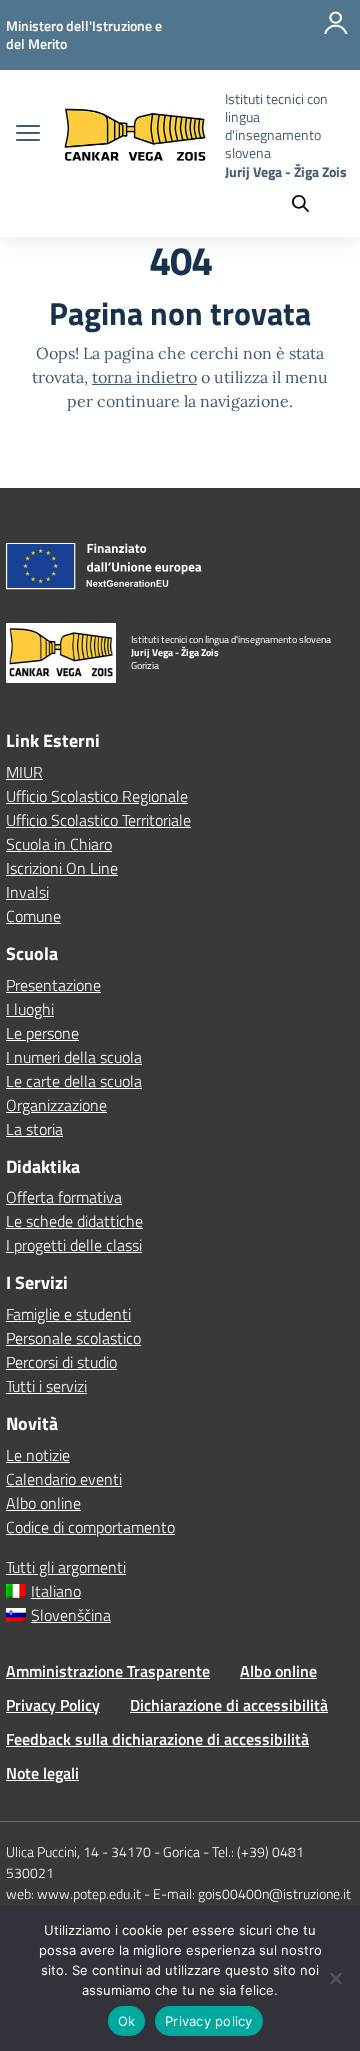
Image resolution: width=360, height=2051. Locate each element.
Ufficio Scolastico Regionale (97, 796)
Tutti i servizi (46, 1386)
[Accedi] (336, 35)
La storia (34, 1129)
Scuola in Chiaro (59, 844)
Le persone (42, 1033)
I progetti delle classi (74, 1245)
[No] (335, 1978)
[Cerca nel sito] (310, 204)
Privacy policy (209, 2021)
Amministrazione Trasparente (108, 1671)
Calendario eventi (64, 1479)
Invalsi (27, 892)
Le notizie (38, 1455)
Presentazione (53, 985)
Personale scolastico (73, 1338)
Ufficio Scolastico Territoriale (98, 820)
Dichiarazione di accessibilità (229, 1705)
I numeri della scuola (74, 1057)
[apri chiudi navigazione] (28, 135)
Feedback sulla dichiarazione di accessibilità (157, 1739)
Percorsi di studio (61, 1362)
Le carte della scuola (74, 1081)
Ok (127, 2021)
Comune (33, 916)
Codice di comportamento (90, 1527)
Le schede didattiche (74, 1221)
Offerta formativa (64, 1197)
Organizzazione (56, 1105)
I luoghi (30, 1009)
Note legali (42, 1773)
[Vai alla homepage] (135, 135)
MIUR (24, 772)
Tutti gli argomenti (66, 1567)
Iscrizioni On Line (62, 868)
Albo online (43, 1503)
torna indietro (144, 377)
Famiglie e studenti (68, 1314)
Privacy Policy (53, 1705)
